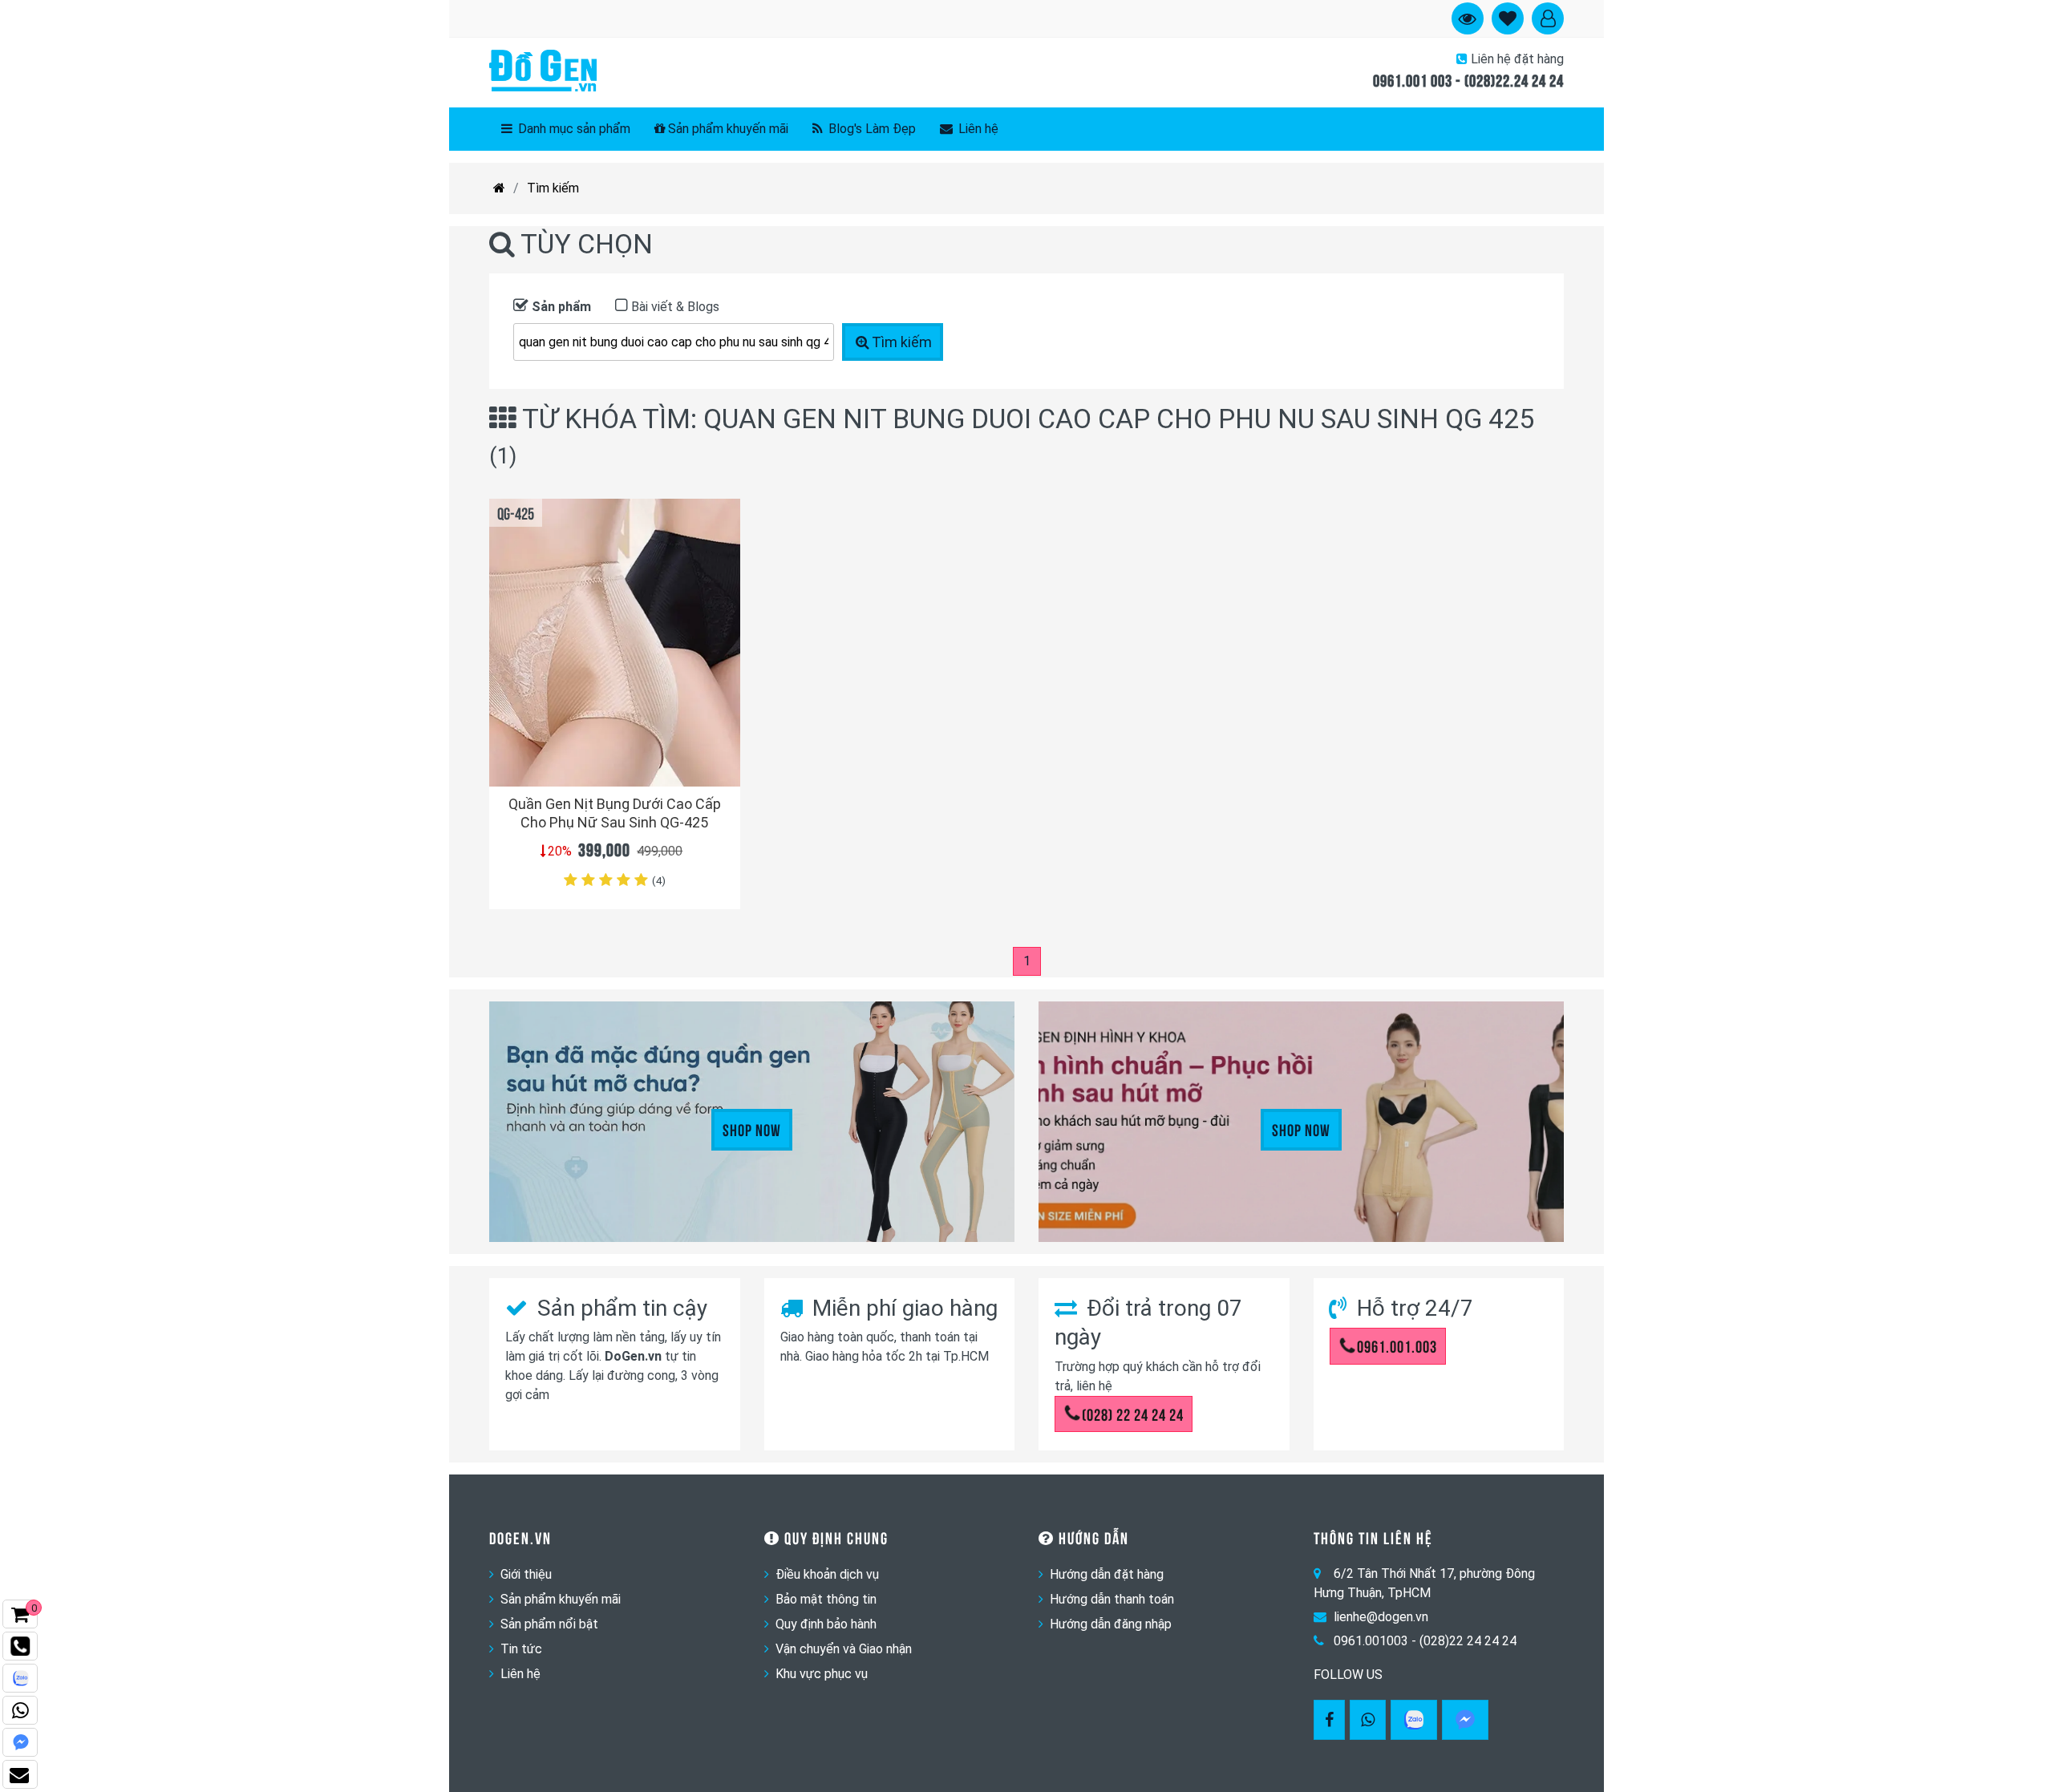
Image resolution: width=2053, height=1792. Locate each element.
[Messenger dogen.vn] (20, 1742)
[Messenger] (1465, 1720)
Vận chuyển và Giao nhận (844, 1649)
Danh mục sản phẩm (573, 129)
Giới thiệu (526, 1574)
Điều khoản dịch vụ (827, 1574)
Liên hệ (977, 129)
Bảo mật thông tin (826, 1599)
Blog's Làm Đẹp (871, 129)
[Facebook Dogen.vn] (1329, 1720)
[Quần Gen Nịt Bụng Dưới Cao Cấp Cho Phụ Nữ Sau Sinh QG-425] (615, 643)
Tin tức (521, 1649)
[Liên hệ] (20, 1774)
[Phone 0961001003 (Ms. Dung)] (20, 1646)
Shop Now (752, 1129)
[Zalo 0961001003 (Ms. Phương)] (20, 1678)
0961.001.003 (1397, 1345)
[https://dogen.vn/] (499, 188)
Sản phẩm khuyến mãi (728, 129)
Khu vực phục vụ (822, 1674)
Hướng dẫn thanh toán (1112, 1599)
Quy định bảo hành (826, 1624)
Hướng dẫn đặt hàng (1107, 1574)
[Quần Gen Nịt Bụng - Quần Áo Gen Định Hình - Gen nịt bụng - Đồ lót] (543, 72)
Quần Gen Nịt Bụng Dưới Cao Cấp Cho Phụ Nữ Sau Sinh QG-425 (615, 813)
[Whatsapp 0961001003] (1368, 1720)
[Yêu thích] (719, 745)
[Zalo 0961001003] (1414, 1720)
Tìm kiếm (553, 188)
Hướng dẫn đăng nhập (1111, 1624)
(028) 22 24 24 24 (1133, 1414)
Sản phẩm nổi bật (549, 1624)
